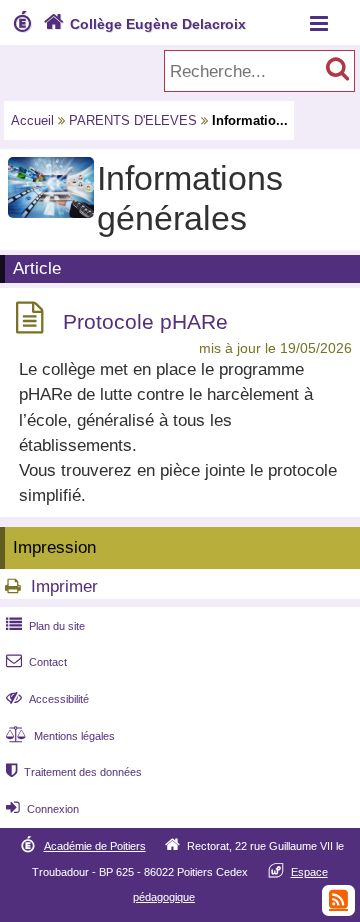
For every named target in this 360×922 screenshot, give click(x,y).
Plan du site (45, 626)
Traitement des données (74, 772)
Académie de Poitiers (95, 846)
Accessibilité (47, 699)
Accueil (32, 120)
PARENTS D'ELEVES (133, 120)
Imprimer (64, 586)
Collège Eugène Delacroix (144, 24)
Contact (36, 662)
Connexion (42, 809)
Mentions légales (60, 736)
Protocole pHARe (145, 321)
